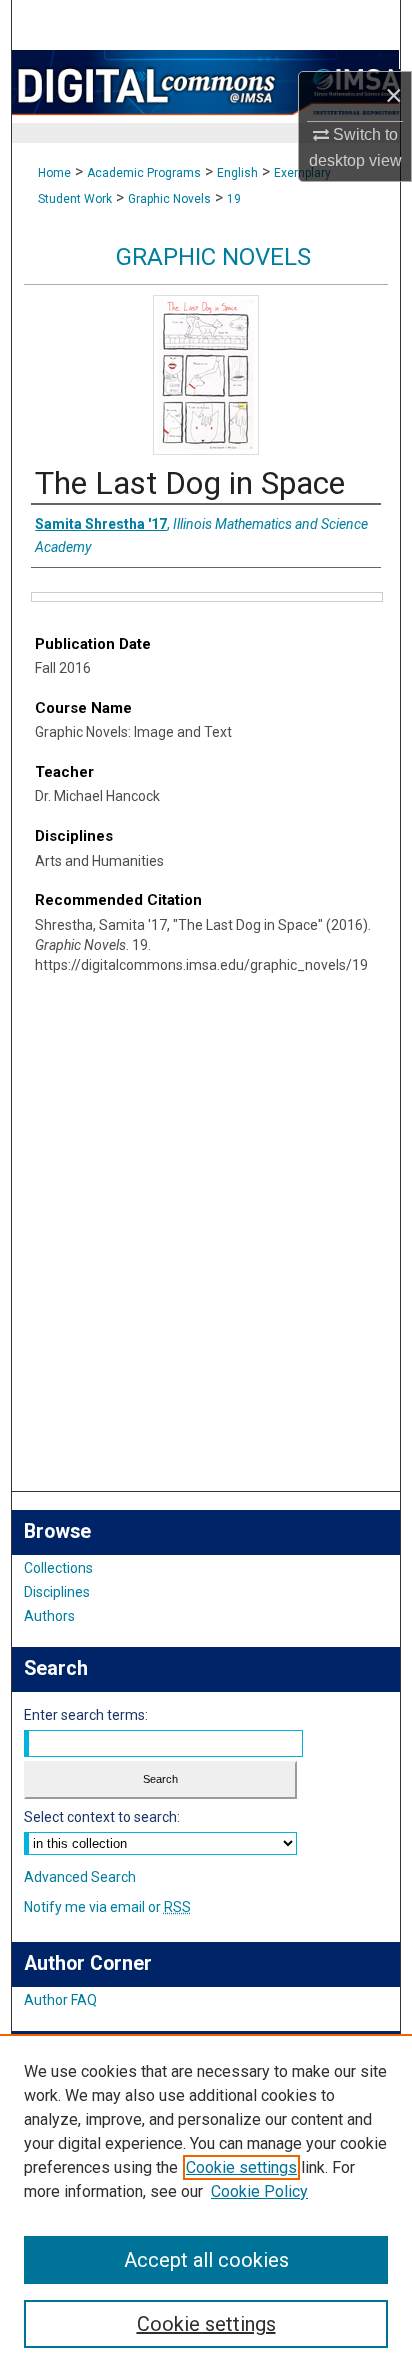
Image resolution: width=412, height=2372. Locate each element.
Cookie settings (241, 2167)
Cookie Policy (259, 2191)
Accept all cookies (206, 2260)
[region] (206, 2203)
